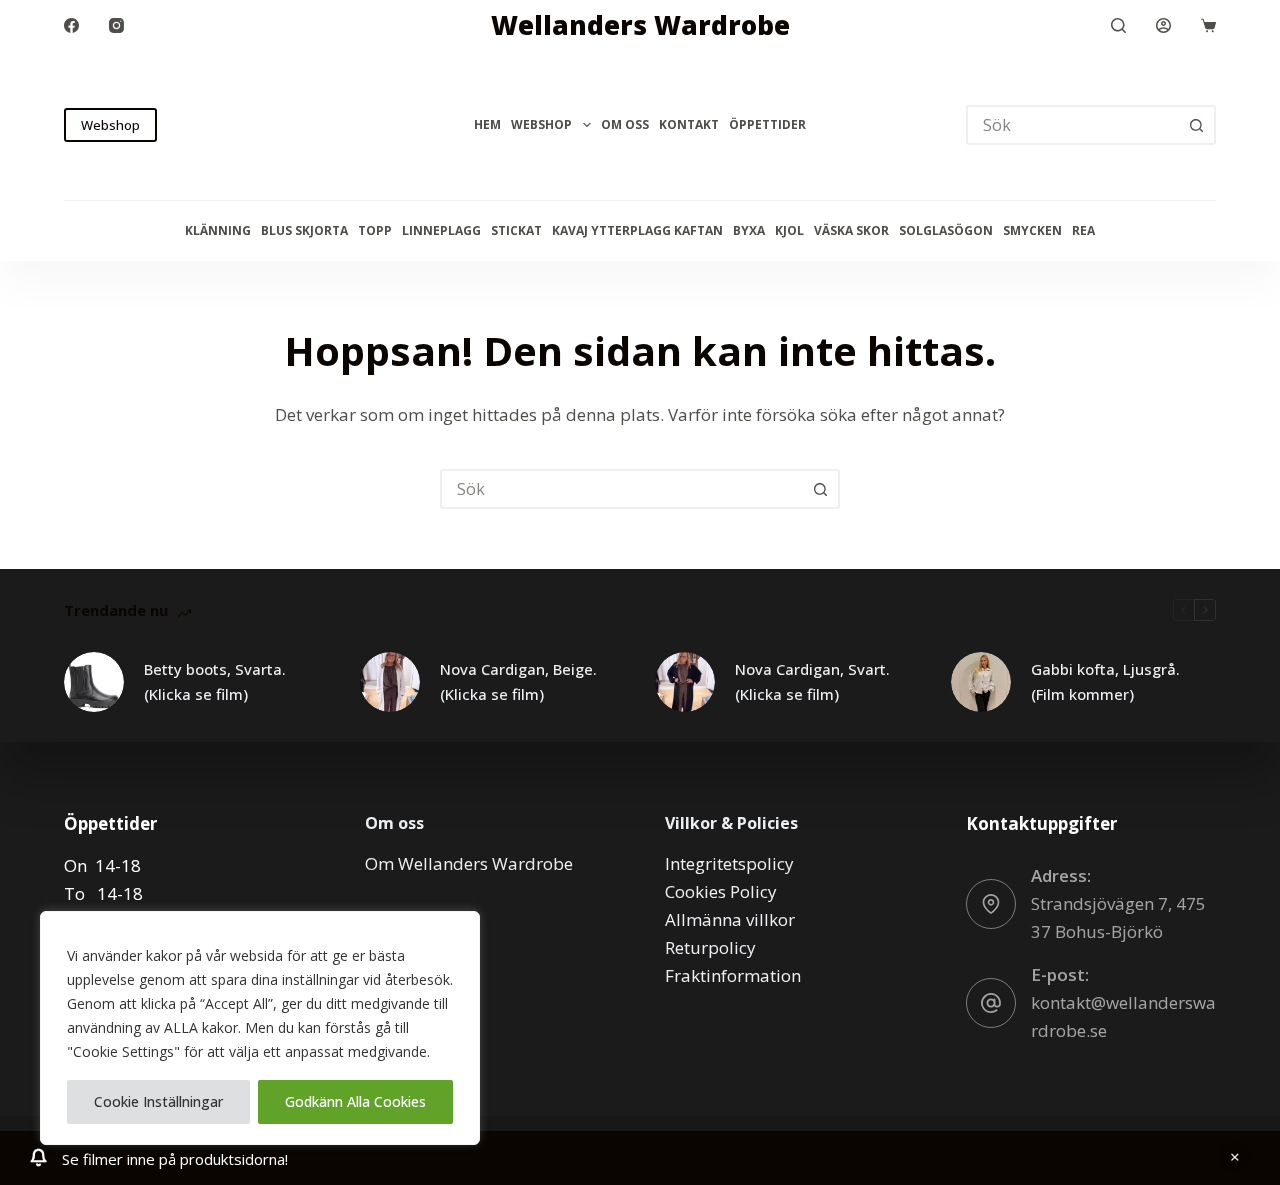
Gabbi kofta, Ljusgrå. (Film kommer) (1105, 681)
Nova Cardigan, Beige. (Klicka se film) (518, 681)
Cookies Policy (721, 891)
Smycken (1032, 230)
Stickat (516, 230)
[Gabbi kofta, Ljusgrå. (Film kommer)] (981, 682)
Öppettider (767, 124)
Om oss (625, 124)
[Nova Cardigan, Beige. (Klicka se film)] (390, 682)
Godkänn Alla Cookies (355, 1101)
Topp (375, 230)
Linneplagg (441, 230)
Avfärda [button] (1235, 1158)
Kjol (789, 230)
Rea (1083, 230)
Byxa (749, 230)
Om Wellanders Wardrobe (469, 863)
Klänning (218, 230)
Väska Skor (851, 230)
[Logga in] (1163, 25)
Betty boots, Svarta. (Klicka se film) (215, 681)
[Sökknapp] (1196, 125)
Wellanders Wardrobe (640, 25)
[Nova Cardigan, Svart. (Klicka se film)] (685, 682)
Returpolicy (710, 947)
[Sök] (1118, 25)
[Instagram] (116, 25)
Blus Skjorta (304, 230)
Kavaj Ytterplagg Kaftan (637, 230)
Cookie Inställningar (158, 1101)
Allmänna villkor (730, 919)
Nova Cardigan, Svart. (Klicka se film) (812, 681)
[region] (260, 1028)
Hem (487, 124)
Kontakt (689, 124)
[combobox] (622, 489)
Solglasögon (946, 230)
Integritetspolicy (729, 863)
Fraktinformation (733, 975)
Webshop (110, 125)
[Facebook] (71, 25)
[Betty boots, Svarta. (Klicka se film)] (94, 682)
